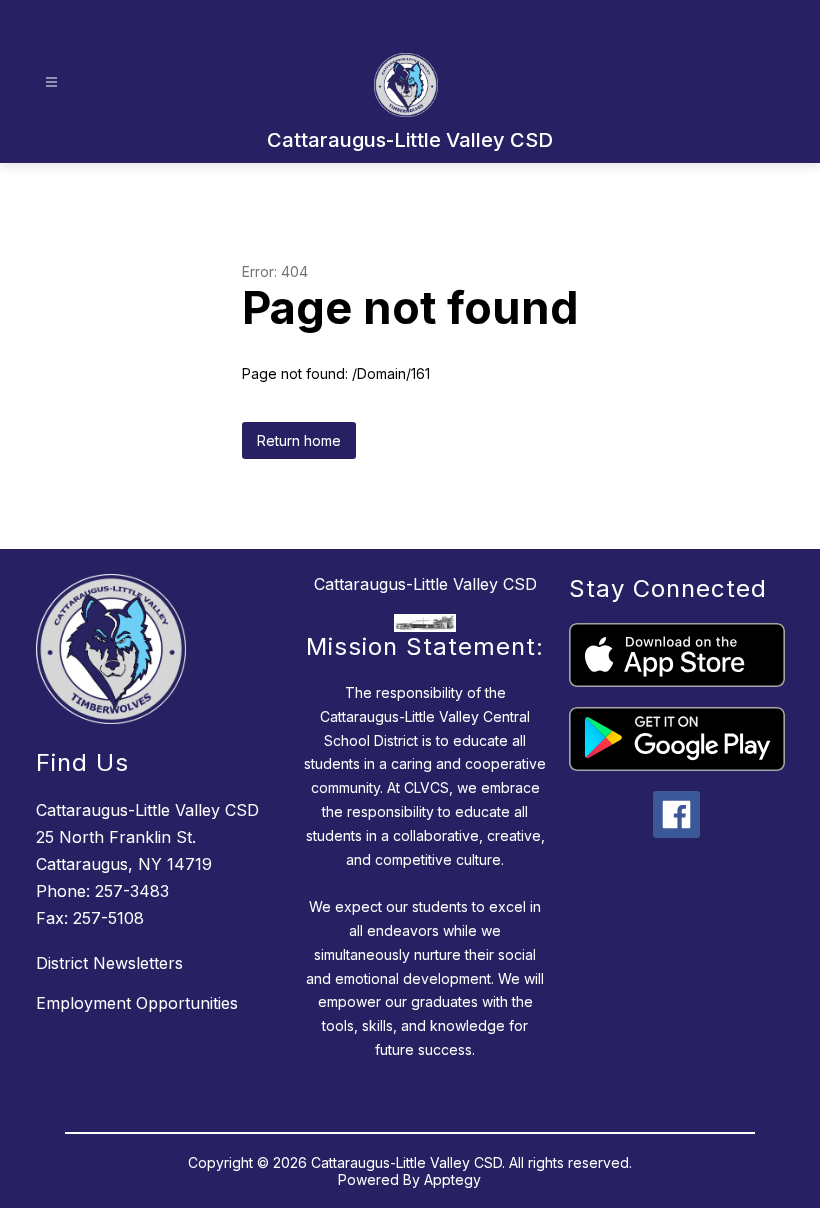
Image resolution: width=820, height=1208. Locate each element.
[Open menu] (51, 82)
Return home (299, 440)
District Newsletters (109, 963)
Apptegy (452, 1179)
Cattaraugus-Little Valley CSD (425, 584)
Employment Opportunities (137, 1003)
